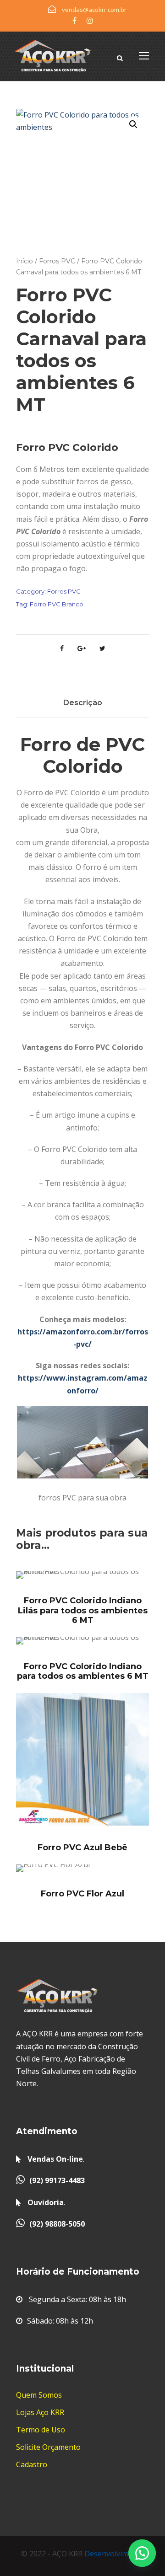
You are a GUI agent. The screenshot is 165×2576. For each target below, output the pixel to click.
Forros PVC (57, 261)
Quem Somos (39, 2395)
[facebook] (74, 21)
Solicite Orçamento (48, 2447)
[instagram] (90, 21)
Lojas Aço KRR (40, 2412)
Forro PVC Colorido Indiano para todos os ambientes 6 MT (83, 1671)
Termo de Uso (41, 2430)
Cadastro (32, 2464)
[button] (142, 2553)
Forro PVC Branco (57, 604)
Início (25, 261)
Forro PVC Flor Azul (82, 1894)
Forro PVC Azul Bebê (82, 1848)
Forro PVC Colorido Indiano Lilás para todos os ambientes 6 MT (83, 1610)
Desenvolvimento (114, 2554)
